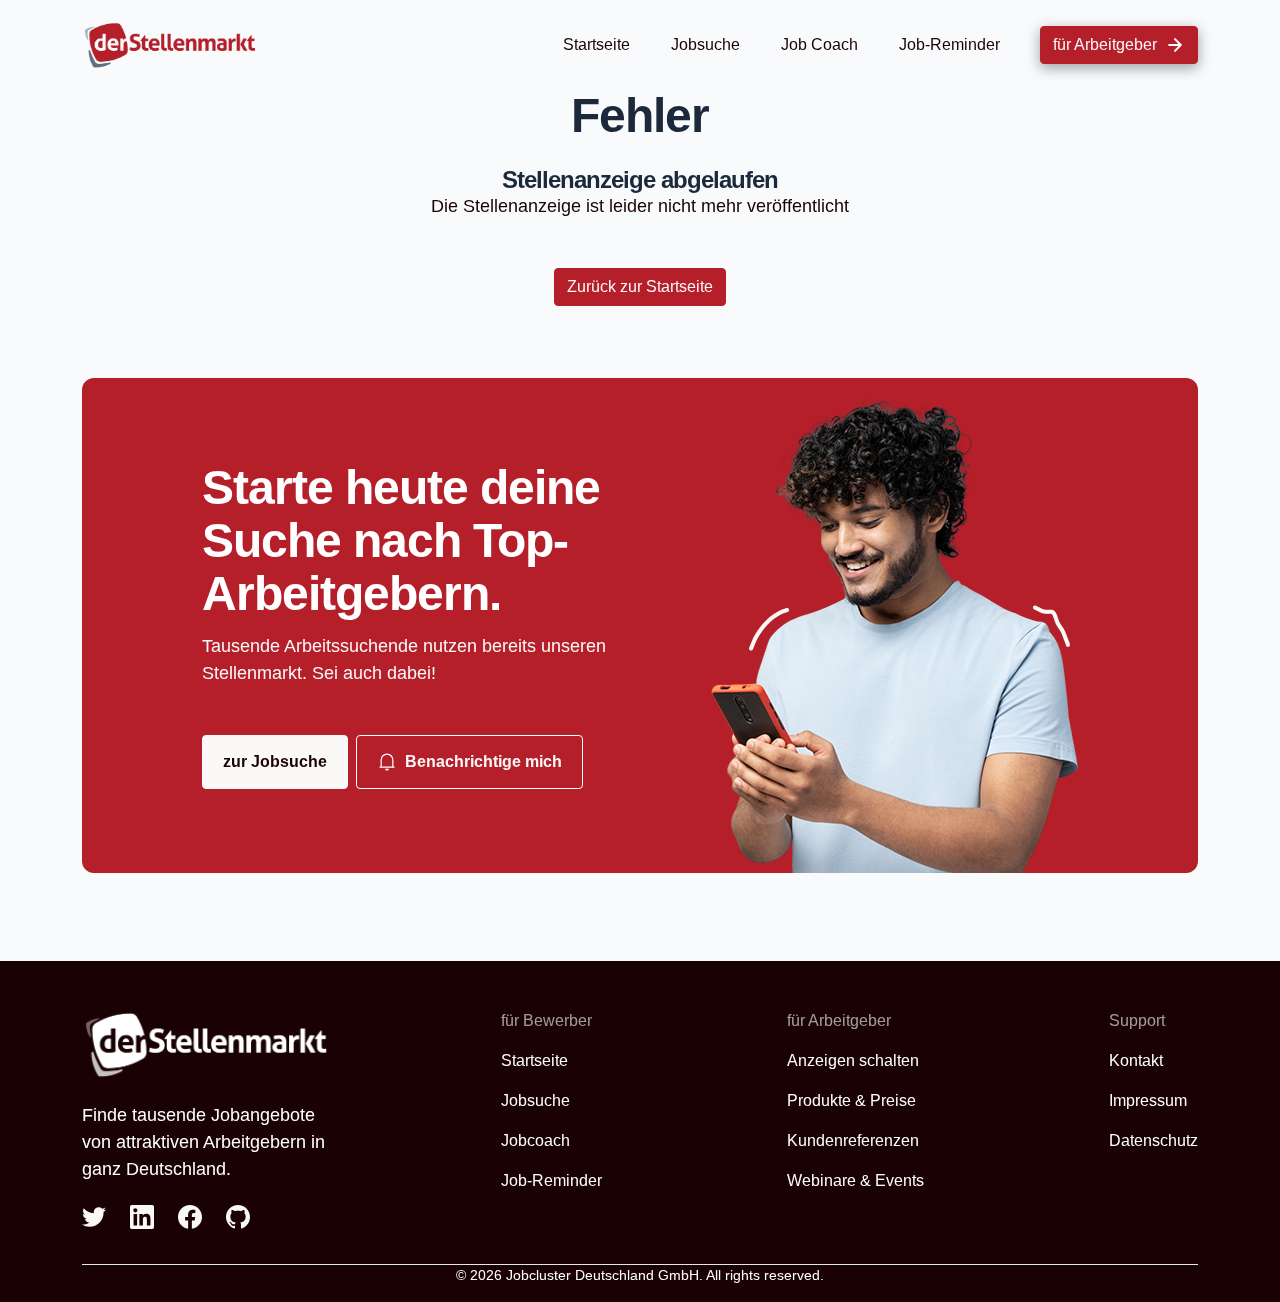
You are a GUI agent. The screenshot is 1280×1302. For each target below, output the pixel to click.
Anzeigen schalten (853, 1060)
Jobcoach (535, 1140)
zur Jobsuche (275, 761)
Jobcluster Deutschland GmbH (602, 1275)
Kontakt (1136, 1060)
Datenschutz (1153, 1140)
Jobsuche (705, 44)
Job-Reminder (949, 44)
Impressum (1148, 1100)
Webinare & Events (855, 1180)
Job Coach (819, 44)
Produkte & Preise (851, 1100)
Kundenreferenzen (853, 1140)
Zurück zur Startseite (640, 286)
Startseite (596, 44)
